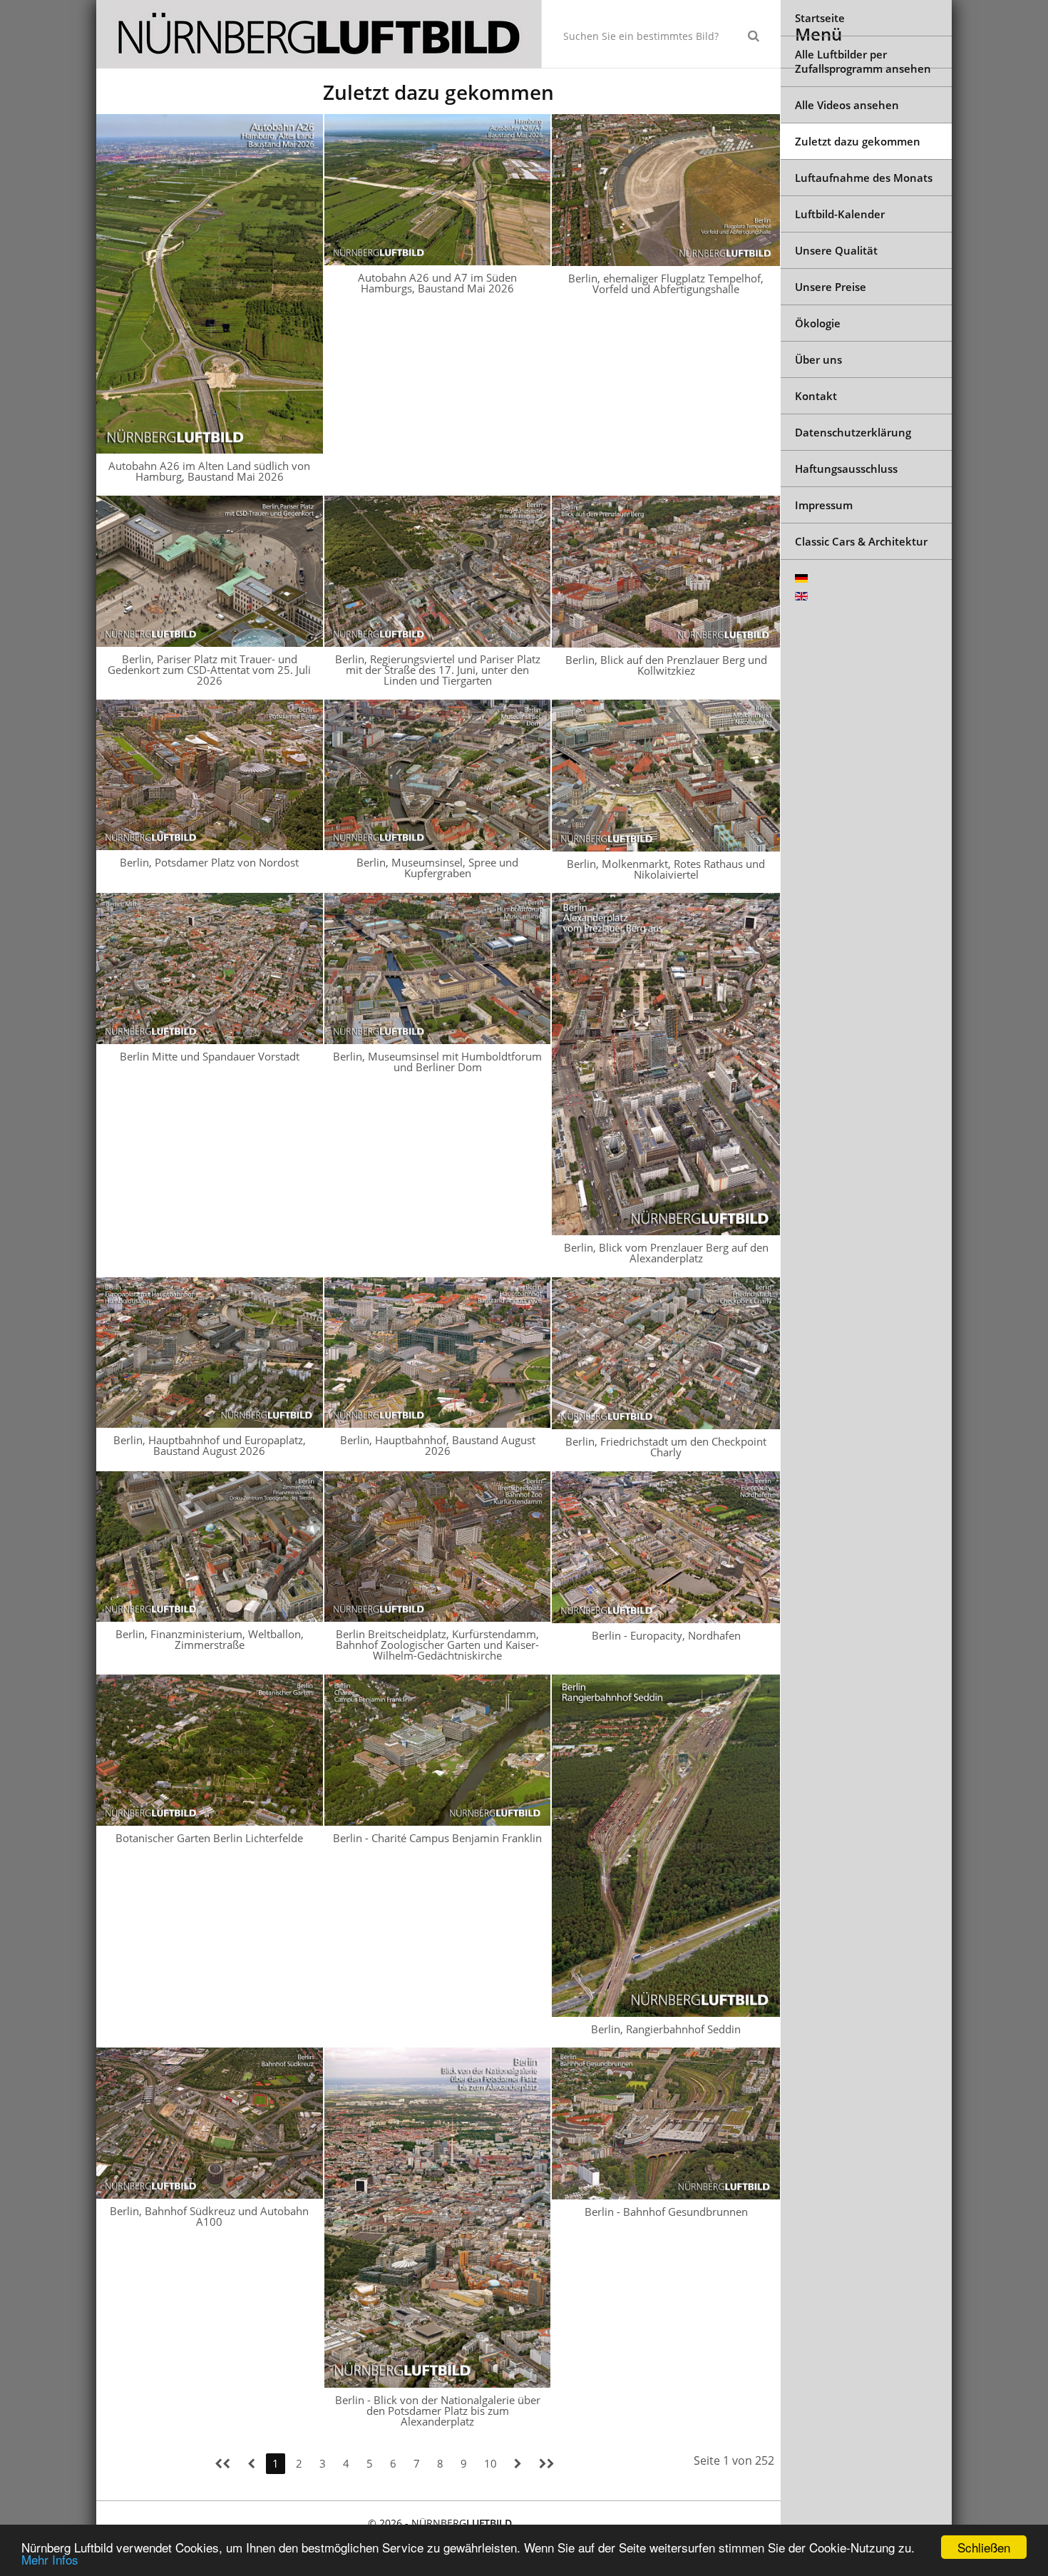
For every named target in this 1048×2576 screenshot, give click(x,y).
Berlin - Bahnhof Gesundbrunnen (666, 2212)
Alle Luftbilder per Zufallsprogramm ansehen (863, 61)
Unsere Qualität (836, 250)
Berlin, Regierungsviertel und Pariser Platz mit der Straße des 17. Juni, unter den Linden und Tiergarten (438, 670)
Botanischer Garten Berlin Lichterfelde (209, 1838)
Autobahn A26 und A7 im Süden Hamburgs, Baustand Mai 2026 (437, 283)
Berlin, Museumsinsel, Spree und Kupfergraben (437, 868)
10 (490, 2463)
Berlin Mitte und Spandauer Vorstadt (210, 1056)
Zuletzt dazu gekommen (858, 141)
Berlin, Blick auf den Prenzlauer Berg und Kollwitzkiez (666, 665)
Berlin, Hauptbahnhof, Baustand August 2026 (438, 1445)
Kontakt (816, 396)
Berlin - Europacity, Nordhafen (666, 1635)
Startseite (820, 18)
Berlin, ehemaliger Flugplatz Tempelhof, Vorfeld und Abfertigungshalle (666, 283)
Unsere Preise (831, 287)
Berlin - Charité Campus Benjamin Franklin (437, 1838)
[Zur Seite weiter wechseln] (518, 2464)
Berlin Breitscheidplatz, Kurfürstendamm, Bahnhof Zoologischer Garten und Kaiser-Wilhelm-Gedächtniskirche (437, 1645)
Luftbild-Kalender (840, 214)
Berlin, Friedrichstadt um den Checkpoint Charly (666, 1447)
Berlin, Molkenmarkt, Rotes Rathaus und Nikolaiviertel (666, 869)
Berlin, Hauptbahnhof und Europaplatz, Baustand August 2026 (210, 1445)
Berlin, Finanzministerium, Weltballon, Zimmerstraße (210, 1639)
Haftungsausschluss (846, 469)
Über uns (818, 359)
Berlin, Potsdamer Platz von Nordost (209, 862)
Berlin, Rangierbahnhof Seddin (666, 2029)
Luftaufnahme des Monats (864, 178)
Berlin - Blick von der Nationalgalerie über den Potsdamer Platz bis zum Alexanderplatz (438, 2411)
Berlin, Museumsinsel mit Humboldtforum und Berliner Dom (437, 1062)
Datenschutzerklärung (853, 432)
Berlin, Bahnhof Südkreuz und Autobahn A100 (209, 2216)
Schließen (984, 2547)
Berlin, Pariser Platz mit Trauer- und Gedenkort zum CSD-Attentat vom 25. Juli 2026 (209, 670)
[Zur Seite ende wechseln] (547, 2464)
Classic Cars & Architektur (861, 541)
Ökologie (818, 323)
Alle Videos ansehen (847, 105)
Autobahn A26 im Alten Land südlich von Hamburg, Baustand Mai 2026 (209, 471)
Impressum (824, 505)
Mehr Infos (50, 2559)
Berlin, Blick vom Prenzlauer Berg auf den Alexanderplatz (666, 1253)
